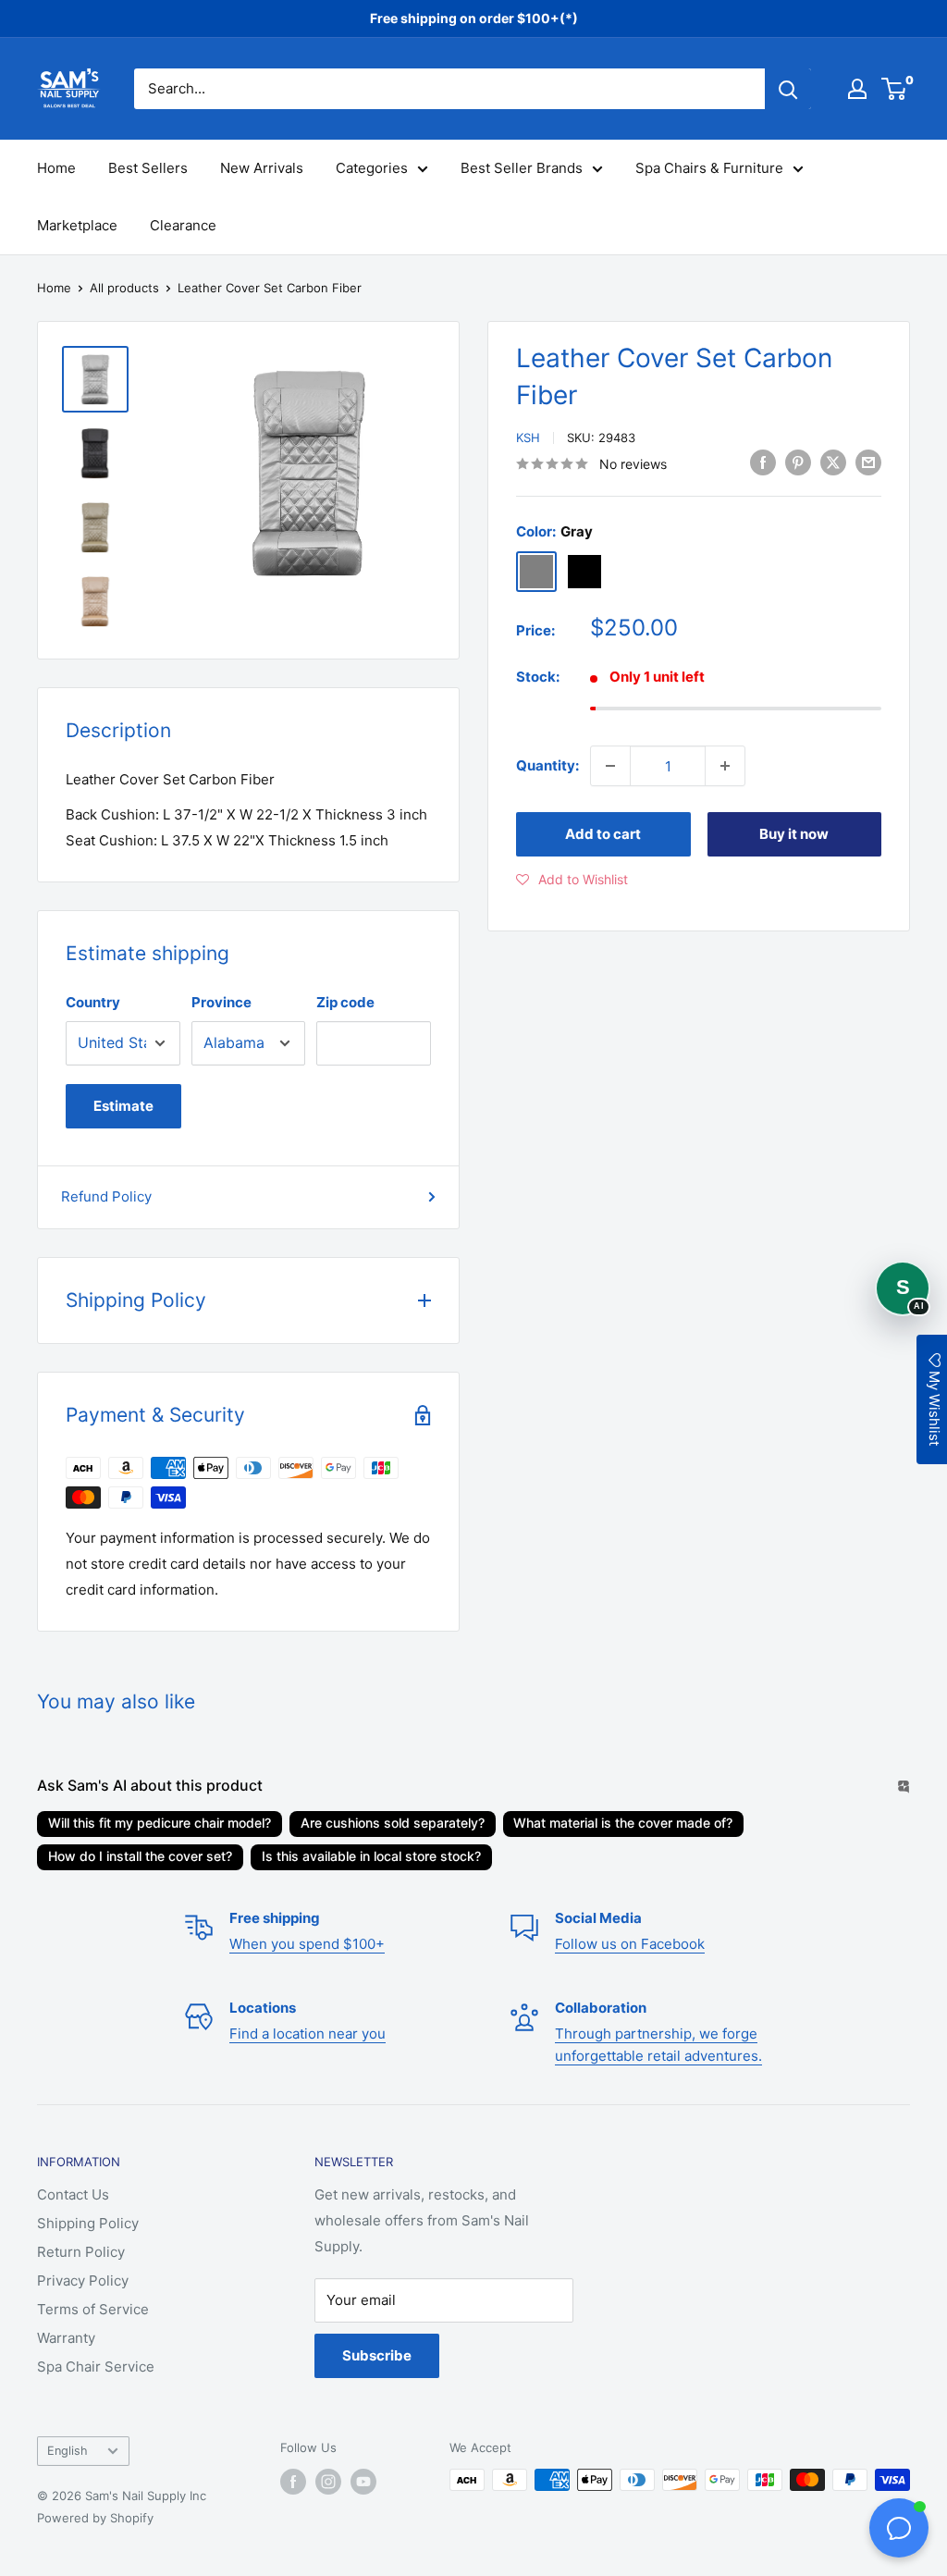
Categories (372, 168)
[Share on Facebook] (763, 462)
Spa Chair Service (96, 2366)
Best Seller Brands (522, 168)
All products (124, 288)
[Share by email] (868, 462)
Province (221, 1002)
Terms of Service (93, 2309)
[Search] (788, 89)
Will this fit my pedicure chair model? (160, 1823)
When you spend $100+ (307, 1944)
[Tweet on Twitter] (833, 462)
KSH (528, 438)
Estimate (123, 1106)
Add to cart (603, 834)
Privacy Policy (83, 2280)
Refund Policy (106, 1196)
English (68, 2451)
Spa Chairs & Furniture (709, 168)
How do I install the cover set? (140, 1856)
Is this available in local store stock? (371, 1856)
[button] (572, 880)
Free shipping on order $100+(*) (474, 18)
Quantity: (547, 765)
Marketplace (77, 225)
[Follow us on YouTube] (363, 2482)
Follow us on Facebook (630, 1944)
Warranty (66, 2338)
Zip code (345, 1002)
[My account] (857, 89)
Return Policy (81, 2252)
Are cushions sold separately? (393, 1823)
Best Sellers (148, 168)
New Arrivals (262, 168)
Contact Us (73, 2194)
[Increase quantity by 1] (725, 766)
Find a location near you (307, 2034)
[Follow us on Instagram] (328, 2482)
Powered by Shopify (95, 2518)
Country (93, 1002)
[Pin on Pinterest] (798, 462)
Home (56, 168)
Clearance (183, 225)
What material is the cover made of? (623, 1823)
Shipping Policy (88, 2223)
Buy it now (794, 834)
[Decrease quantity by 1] (610, 766)
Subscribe (377, 2355)
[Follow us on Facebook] (293, 2482)
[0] (895, 89)
